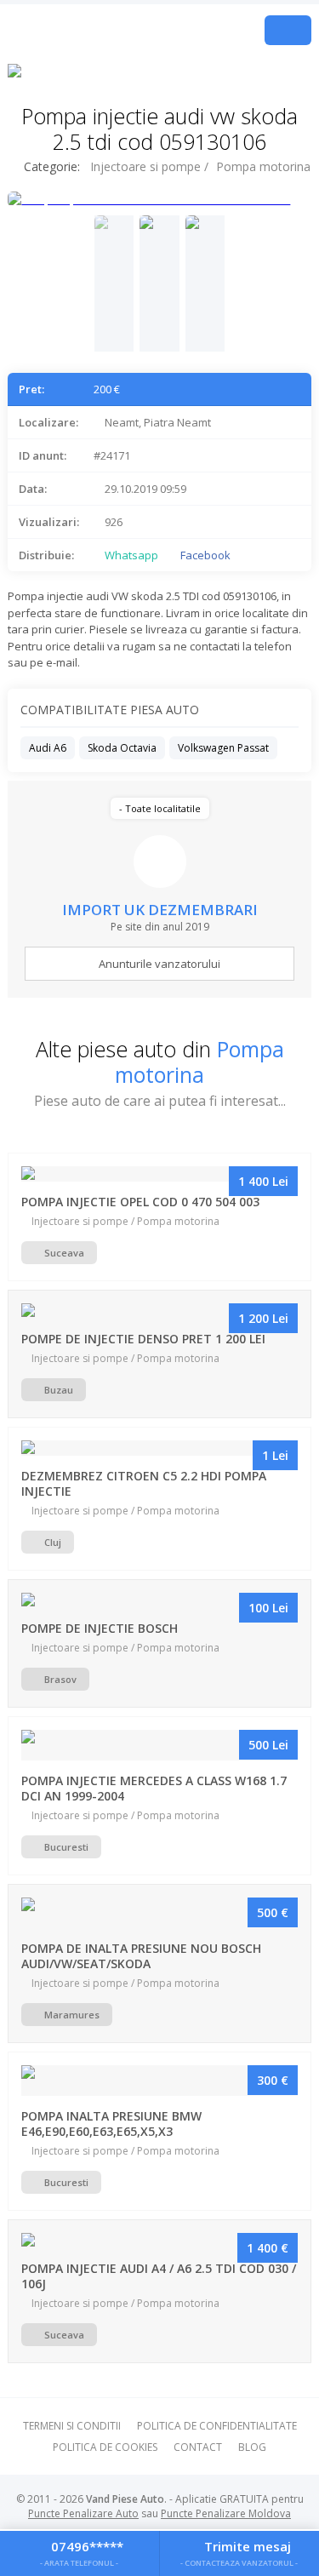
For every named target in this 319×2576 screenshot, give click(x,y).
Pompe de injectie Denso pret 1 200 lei (143, 1339)
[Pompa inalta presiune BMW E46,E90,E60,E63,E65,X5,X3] (159, 2081)
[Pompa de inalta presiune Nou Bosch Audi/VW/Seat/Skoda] (159, 1913)
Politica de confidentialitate (217, 2426)
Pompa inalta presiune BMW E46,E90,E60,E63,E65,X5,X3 (111, 2124)
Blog (252, 2447)
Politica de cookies (105, 2447)
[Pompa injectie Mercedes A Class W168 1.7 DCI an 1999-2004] (159, 1745)
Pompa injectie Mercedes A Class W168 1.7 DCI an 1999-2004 (154, 1788)
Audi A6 (48, 748)
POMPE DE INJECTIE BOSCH (100, 1628)
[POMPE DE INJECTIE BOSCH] (159, 1600)
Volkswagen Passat (223, 748)
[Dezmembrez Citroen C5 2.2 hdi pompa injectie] (159, 1448)
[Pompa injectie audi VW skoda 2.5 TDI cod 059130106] (114, 283)
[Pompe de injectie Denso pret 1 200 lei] (159, 1311)
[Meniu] (288, 30)
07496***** (82, 2552)
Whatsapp (130, 555)
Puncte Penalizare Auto (83, 2513)
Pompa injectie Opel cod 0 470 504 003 (140, 1202)
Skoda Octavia (122, 748)
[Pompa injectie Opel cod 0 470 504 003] (159, 1174)
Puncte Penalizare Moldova (226, 2513)
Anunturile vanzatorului (159, 964)
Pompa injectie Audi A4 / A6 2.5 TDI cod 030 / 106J (159, 2276)
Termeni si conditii (72, 2426)
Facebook (204, 555)
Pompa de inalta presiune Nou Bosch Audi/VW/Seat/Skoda (141, 1956)
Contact (198, 2447)
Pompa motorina (263, 166)
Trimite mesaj (239, 2552)
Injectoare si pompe (145, 166)
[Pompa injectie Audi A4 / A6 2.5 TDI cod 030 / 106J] (159, 2241)
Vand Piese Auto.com (114, 30)
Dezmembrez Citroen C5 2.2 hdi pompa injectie (144, 1483)
